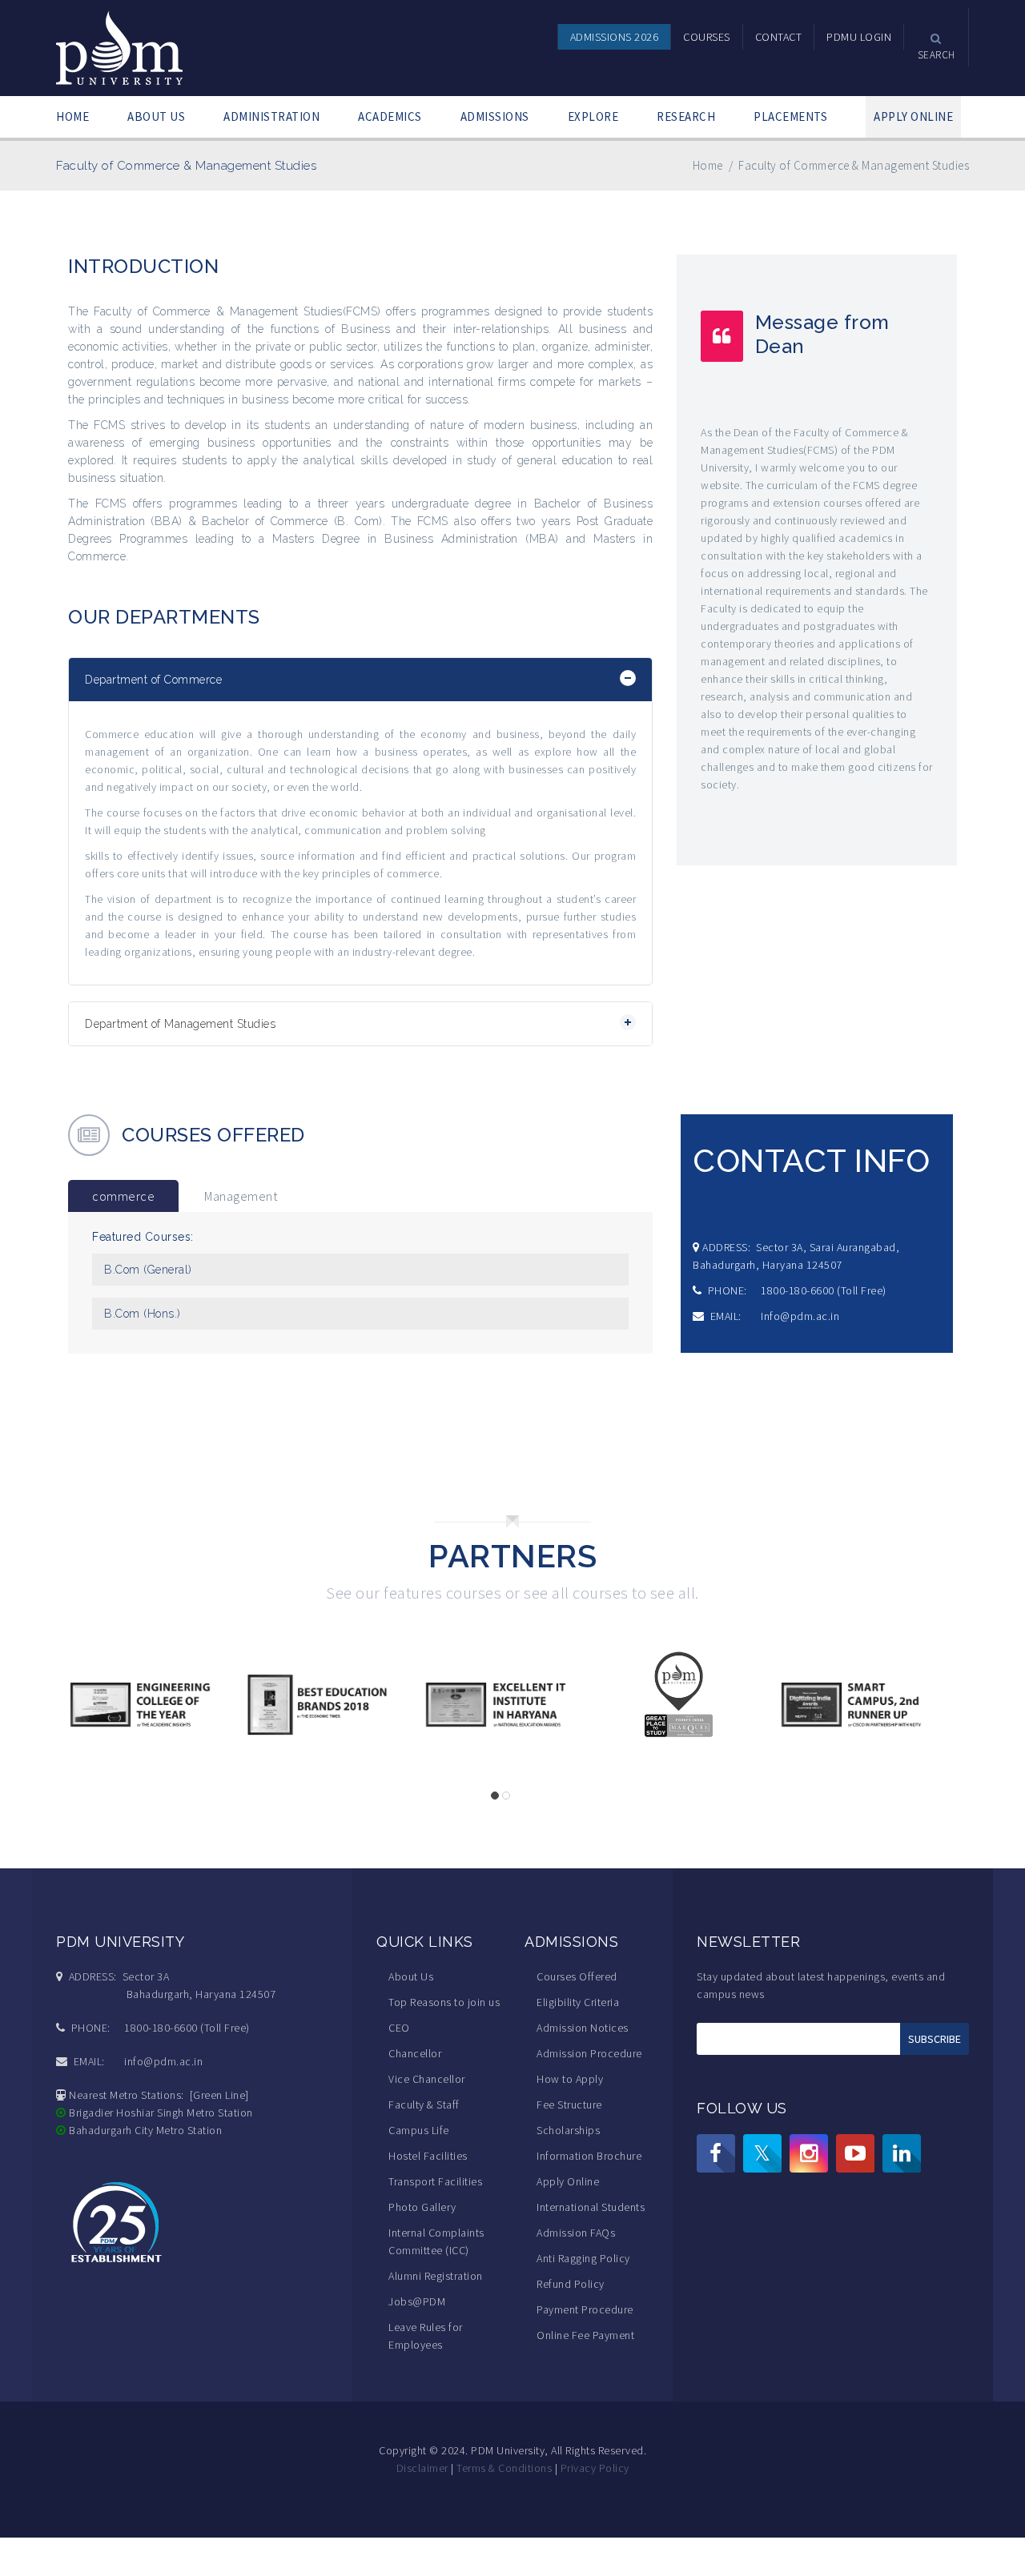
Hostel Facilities (428, 2156)
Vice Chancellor (427, 2079)
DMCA (482, 2504)
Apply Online (568, 2181)
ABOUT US (156, 116)
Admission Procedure (589, 2053)
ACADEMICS (390, 116)
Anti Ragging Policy (583, 2258)
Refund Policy (571, 2284)
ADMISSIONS (495, 116)
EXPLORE (593, 116)
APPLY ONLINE (913, 116)
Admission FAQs (576, 2233)
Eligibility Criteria (578, 2002)
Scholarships (568, 2130)
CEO (399, 2028)
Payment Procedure (585, 2309)
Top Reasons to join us (444, 2002)
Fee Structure (569, 2105)
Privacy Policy (595, 2468)
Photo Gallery (422, 2207)
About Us (411, 1976)
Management (241, 1196)
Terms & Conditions (504, 2468)
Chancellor (415, 2053)
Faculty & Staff (424, 2105)
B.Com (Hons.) (143, 1314)
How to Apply (570, 2079)
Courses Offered (577, 1976)
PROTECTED (534, 2504)
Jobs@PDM (417, 2301)
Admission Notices (583, 2028)
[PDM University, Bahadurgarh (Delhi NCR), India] (121, 46)
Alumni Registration (436, 2276)
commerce (123, 1196)
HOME (72, 116)
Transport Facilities (435, 2181)
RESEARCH (686, 116)
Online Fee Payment (585, 2335)
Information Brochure (589, 2156)
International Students (591, 2207)
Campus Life (419, 2130)
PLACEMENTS (790, 116)
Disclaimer (422, 2468)
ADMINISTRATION (271, 116)
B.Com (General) (148, 1270)
